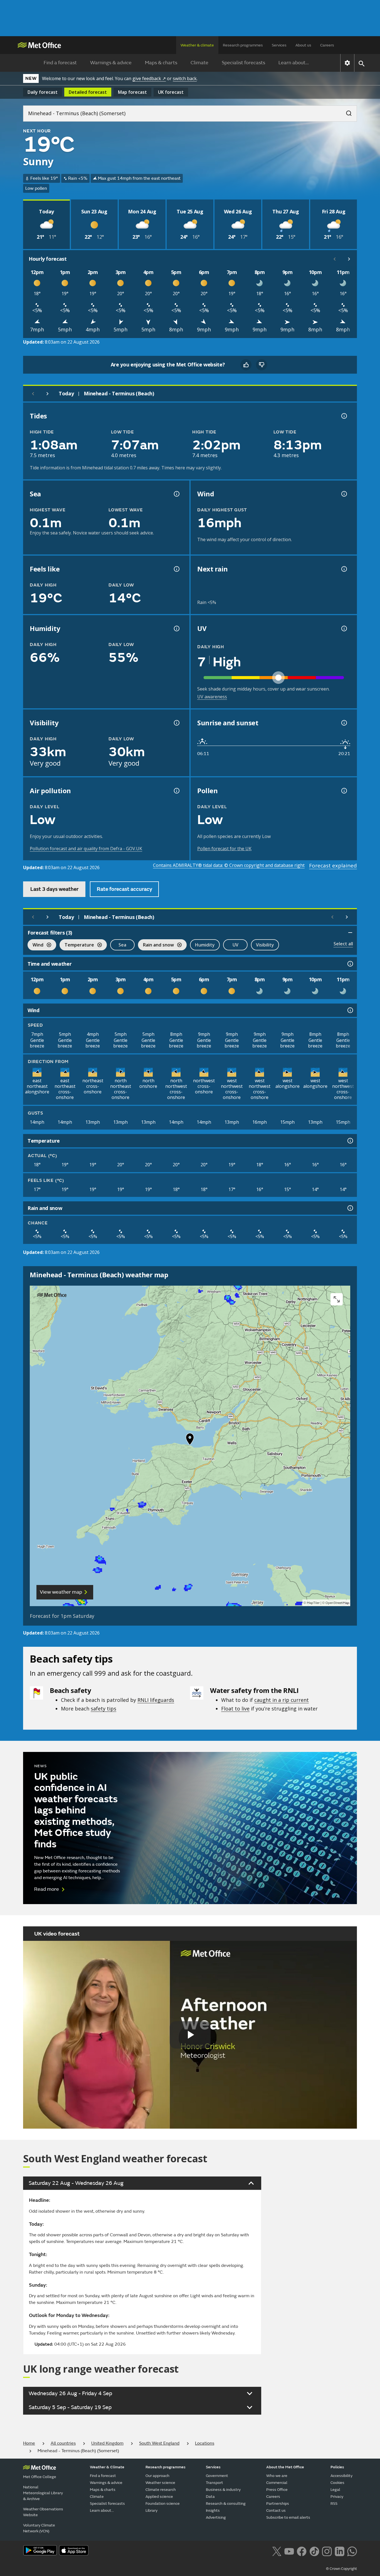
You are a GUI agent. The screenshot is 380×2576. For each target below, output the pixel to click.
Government (217, 2476)
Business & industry (223, 2490)
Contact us (276, 2510)
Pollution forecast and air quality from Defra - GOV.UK (86, 849)
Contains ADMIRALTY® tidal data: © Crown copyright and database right (229, 865)
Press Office (277, 2490)
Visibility (265, 945)
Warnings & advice (111, 63)
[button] (190, 1440)
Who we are (277, 2476)
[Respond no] (261, 365)
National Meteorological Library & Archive (43, 2493)
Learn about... (294, 63)
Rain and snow (156, 946)
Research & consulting (226, 2504)
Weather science (160, 2483)
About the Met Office (285, 2467)
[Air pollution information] (176, 791)
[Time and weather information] (350, 964)
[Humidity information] (176, 628)
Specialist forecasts (243, 63)
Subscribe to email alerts (288, 2517)
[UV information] (344, 628)
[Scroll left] (335, 259)
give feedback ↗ (149, 78)
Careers (327, 45)
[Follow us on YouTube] (289, 2551)
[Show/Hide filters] (350, 933)
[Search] (346, 112)
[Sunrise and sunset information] (344, 723)
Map (132, 92)
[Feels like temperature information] (176, 569)
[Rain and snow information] (350, 1208)
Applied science (159, 2497)
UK (171, 92)
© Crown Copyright (341, 2569)
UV (235, 945)
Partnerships (278, 2504)
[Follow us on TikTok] (314, 2551)
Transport (214, 2483)
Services (279, 45)
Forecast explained (333, 866)
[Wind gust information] (344, 494)
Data (210, 2497)
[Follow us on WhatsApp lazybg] (352, 2551)
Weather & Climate (107, 2467)
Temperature (77, 946)
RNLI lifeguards (156, 1700)
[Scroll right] (349, 259)
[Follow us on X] (277, 2551)
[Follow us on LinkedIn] (340, 2551)
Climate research (161, 2490)
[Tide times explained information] (344, 416)
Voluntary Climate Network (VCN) (39, 2528)
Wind (35, 946)
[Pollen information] (344, 791)
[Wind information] (350, 1010)
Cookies (337, 2483)
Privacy (337, 2497)
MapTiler (313, 1603)
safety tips (103, 1709)
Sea (122, 945)
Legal (335, 2490)
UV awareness (212, 697)
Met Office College (40, 2477)
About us (303, 45)
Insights (213, 2510)
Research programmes (243, 45)
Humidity (205, 945)
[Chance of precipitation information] (344, 569)
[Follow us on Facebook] (302, 2551)
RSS (334, 2504)
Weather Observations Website (43, 2512)
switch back (185, 78)
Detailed (88, 92)
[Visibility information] (176, 723)
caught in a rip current (282, 1700)
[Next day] (48, 394)
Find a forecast (60, 63)
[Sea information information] (176, 494)
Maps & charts (161, 63)
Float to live (235, 1709)
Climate (199, 63)
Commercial (277, 2483)
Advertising (216, 2517)
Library (151, 2510)
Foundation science (163, 2504)
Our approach (157, 2476)
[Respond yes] (246, 365)
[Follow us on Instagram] (327, 2551)
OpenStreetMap (337, 1603)
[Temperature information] (350, 1141)
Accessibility (341, 2476)
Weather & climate (197, 45)
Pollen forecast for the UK (224, 849)
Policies (337, 2467)
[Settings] (347, 63)
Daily (43, 92)
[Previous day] (33, 394)
